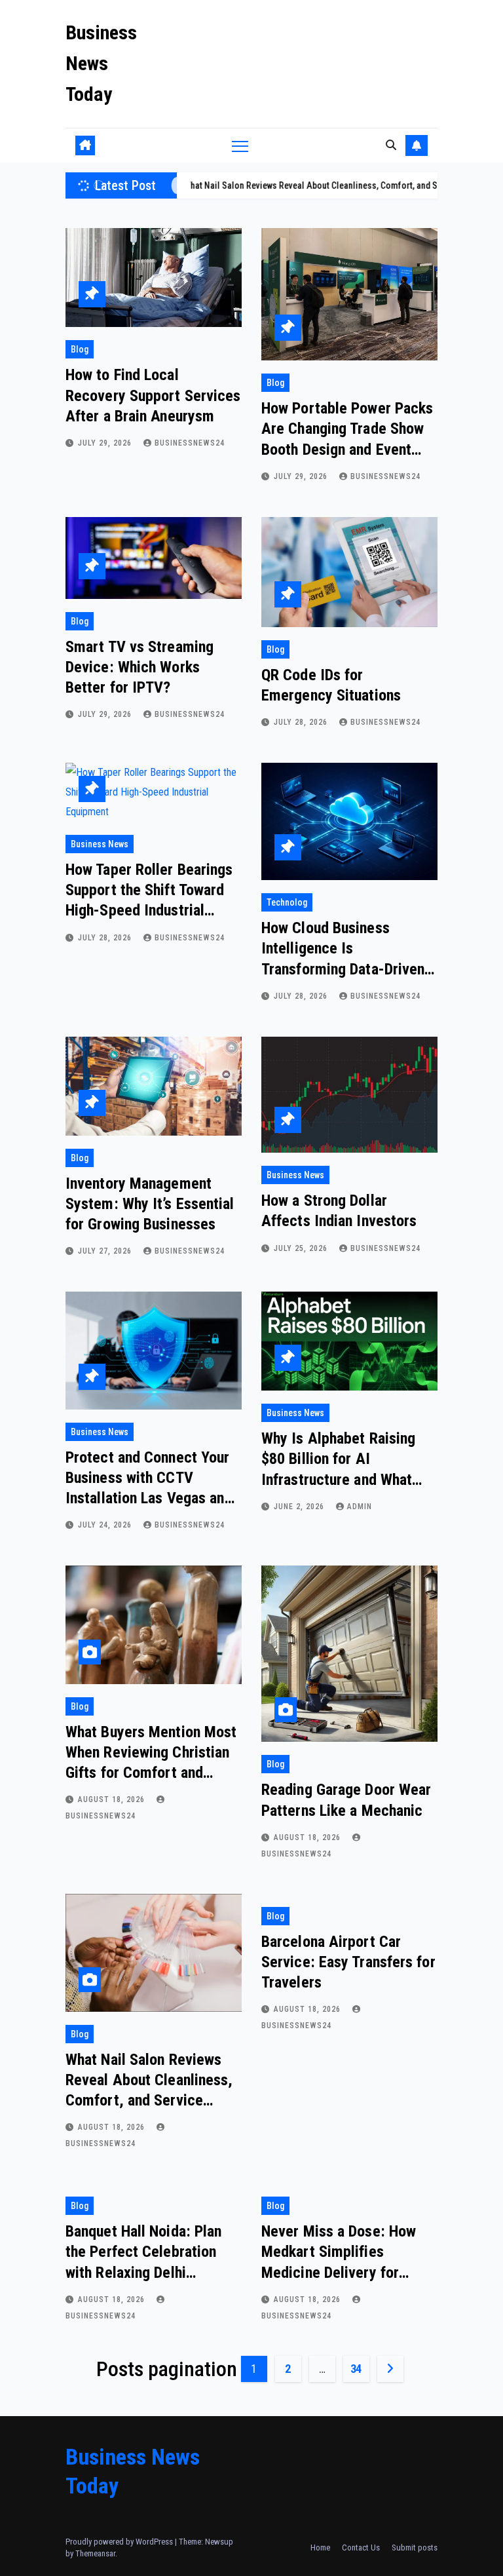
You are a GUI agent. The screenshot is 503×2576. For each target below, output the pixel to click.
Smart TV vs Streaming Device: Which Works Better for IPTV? (140, 667)
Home (320, 2547)
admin (360, 1507)
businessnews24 (190, 443)
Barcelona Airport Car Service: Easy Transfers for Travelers (348, 1962)
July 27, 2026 (106, 1251)
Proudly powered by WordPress (120, 2542)
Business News (100, 844)
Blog (80, 349)
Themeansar (95, 2553)
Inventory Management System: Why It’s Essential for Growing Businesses (150, 1204)
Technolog (287, 902)
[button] (391, 145)
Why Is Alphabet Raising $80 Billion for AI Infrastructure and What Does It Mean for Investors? (338, 1479)
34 (356, 2369)
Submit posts (415, 2547)
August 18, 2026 (113, 1799)
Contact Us (361, 2547)
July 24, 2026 (106, 1525)
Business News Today (101, 63)
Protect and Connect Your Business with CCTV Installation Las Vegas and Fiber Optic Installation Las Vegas (152, 1498)
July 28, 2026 (302, 722)
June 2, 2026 (300, 1507)
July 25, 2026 (302, 1248)
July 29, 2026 (106, 443)
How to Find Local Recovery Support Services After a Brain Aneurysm (153, 395)
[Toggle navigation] (240, 146)
